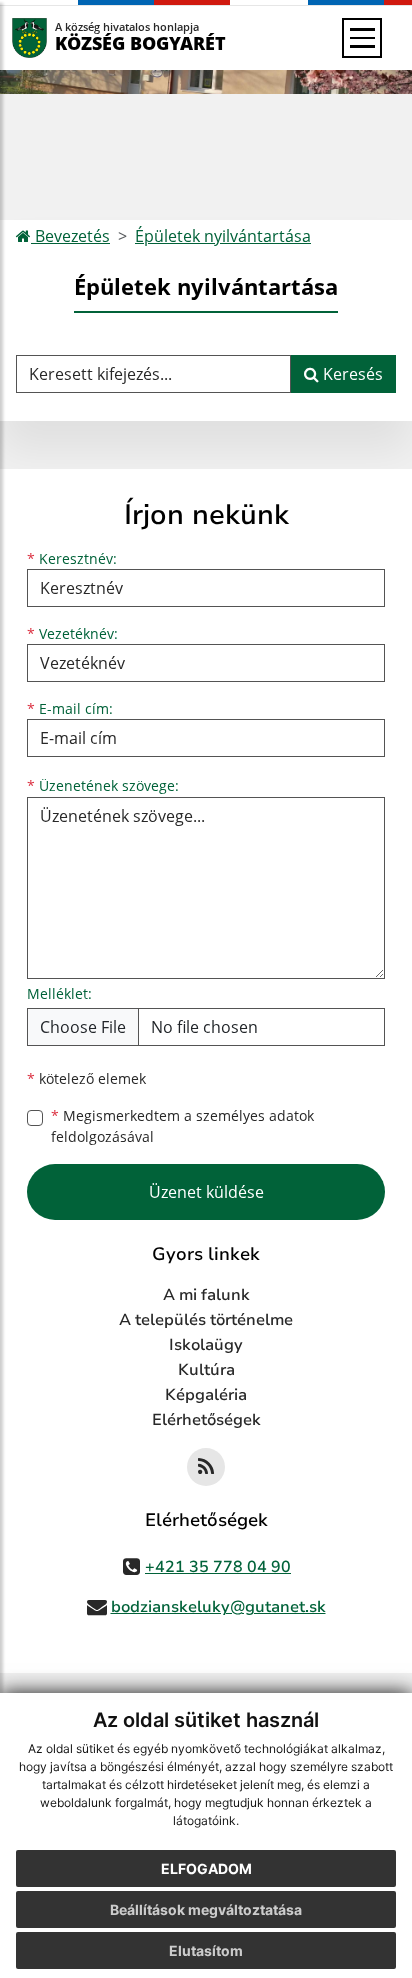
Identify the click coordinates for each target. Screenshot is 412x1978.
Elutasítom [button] (206, 1950)
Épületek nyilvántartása (223, 236)
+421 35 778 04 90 (218, 1567)
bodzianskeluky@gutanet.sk (218, 1607)
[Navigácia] (362, 38)
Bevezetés (70, 236)
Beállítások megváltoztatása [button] (206, 1909)
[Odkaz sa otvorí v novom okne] (206, 1467)
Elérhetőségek (206, 1420)
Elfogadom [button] (206, 1868)
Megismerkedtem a (182, 1126)
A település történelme (206, 1320)
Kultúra (206, 1370)
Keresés (351, 374)
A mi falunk (206, 1295)
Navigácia (59, 37)
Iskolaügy (206, 1345)
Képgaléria (206, 1395)
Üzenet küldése (206, 1192)
